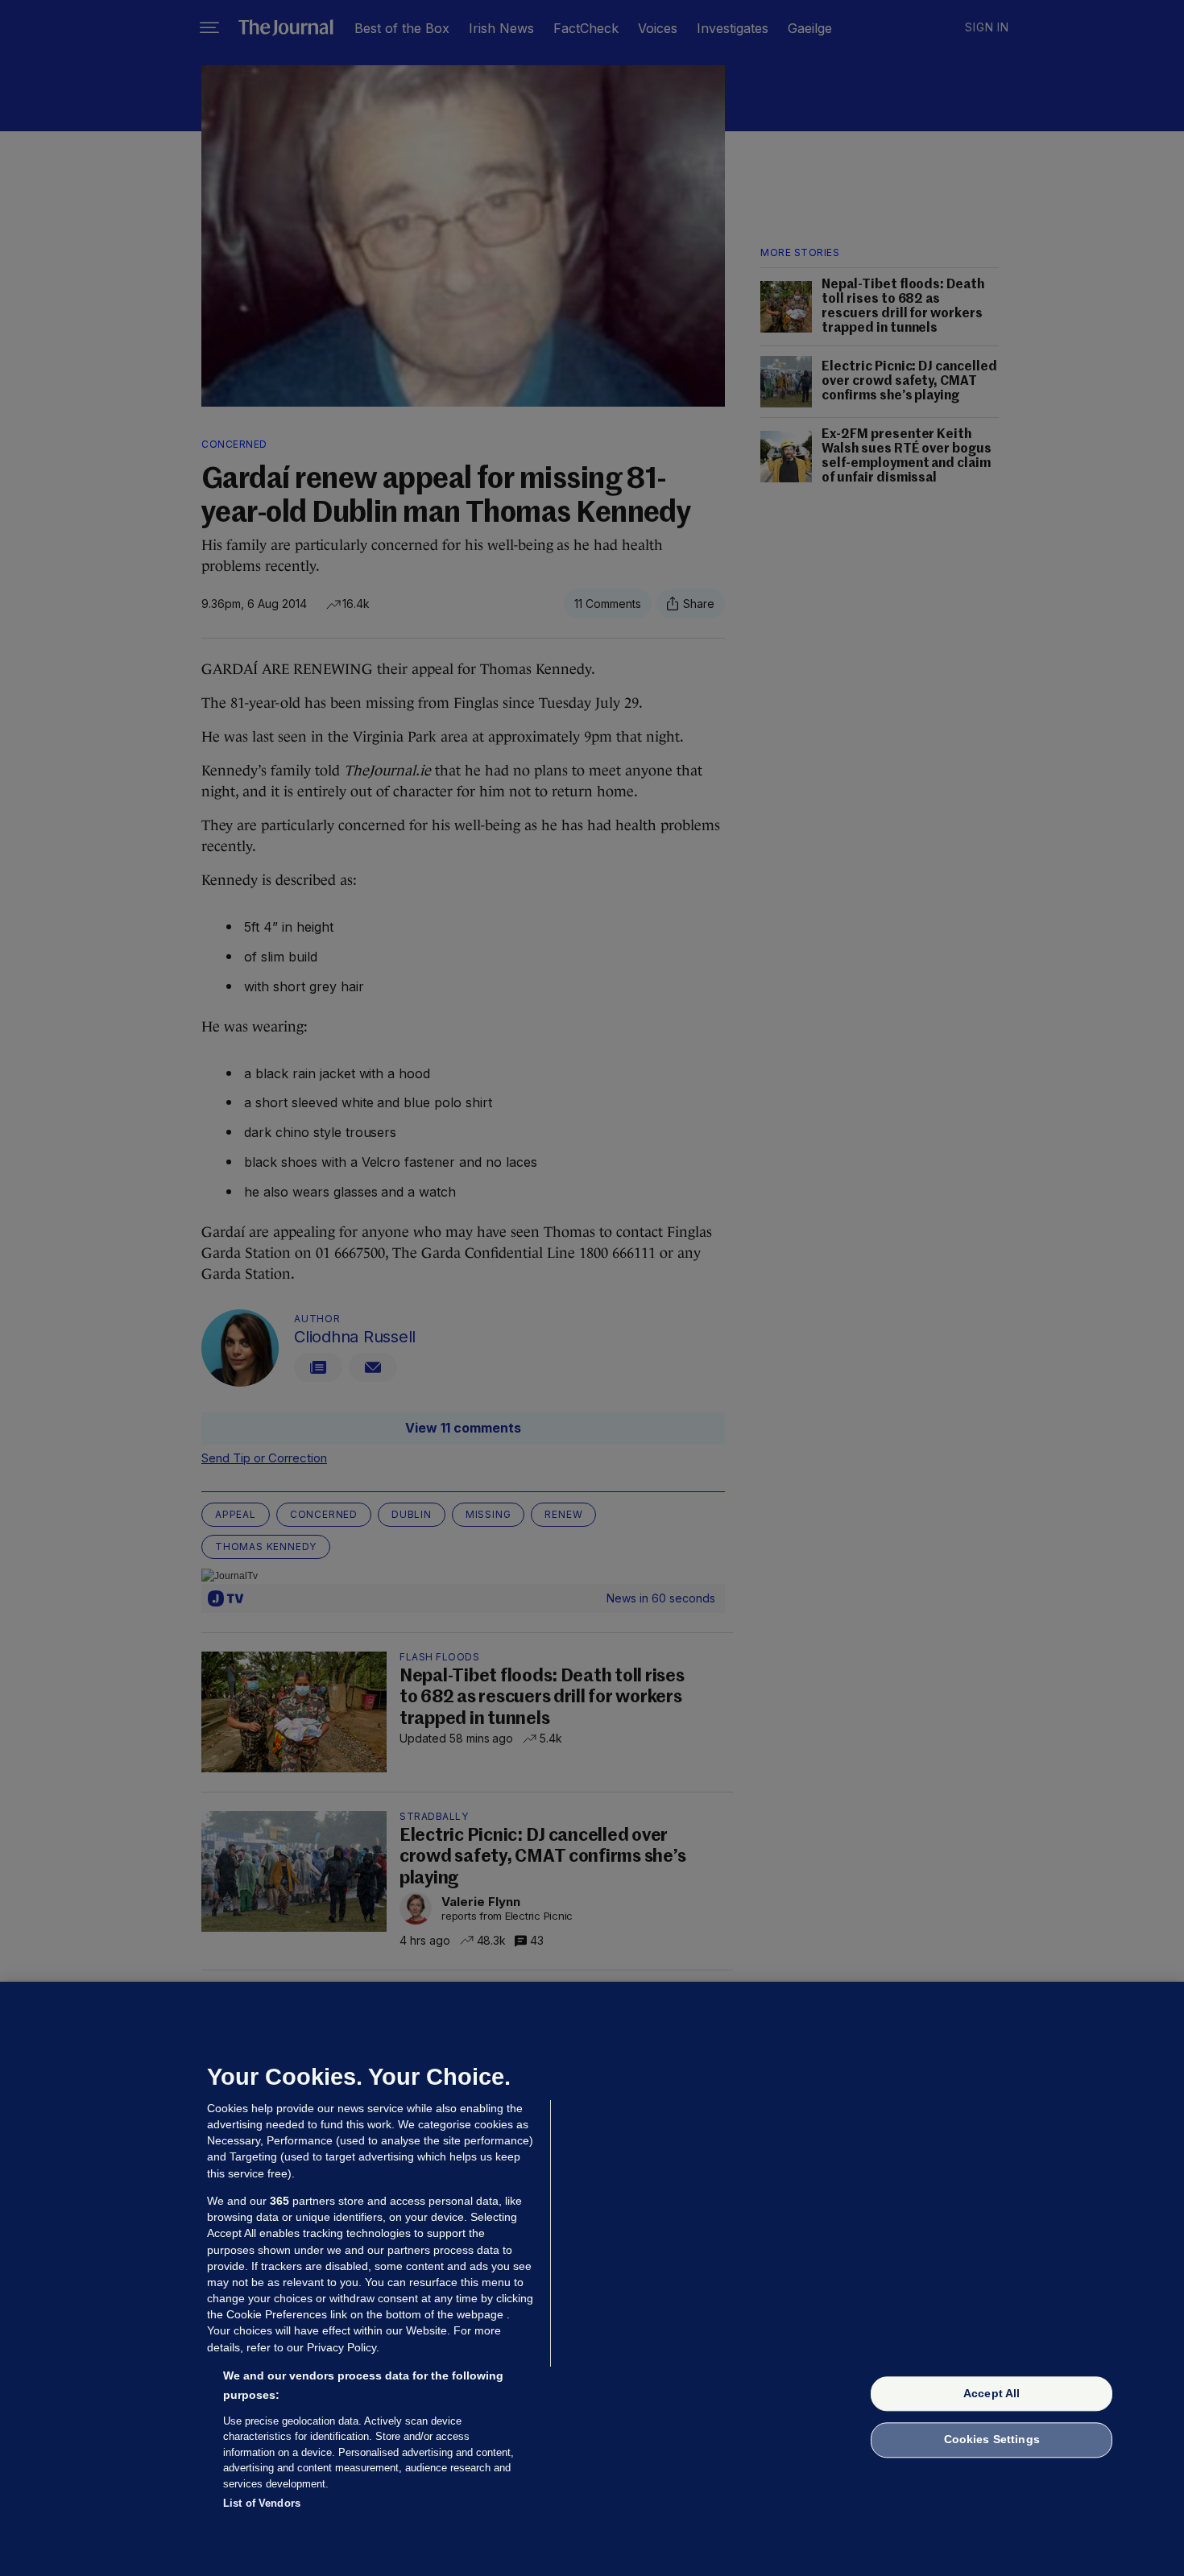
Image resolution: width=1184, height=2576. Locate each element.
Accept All (991, 2393)
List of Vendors (262, 2503)
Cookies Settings (992, 2440)
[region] (592, 2279)
